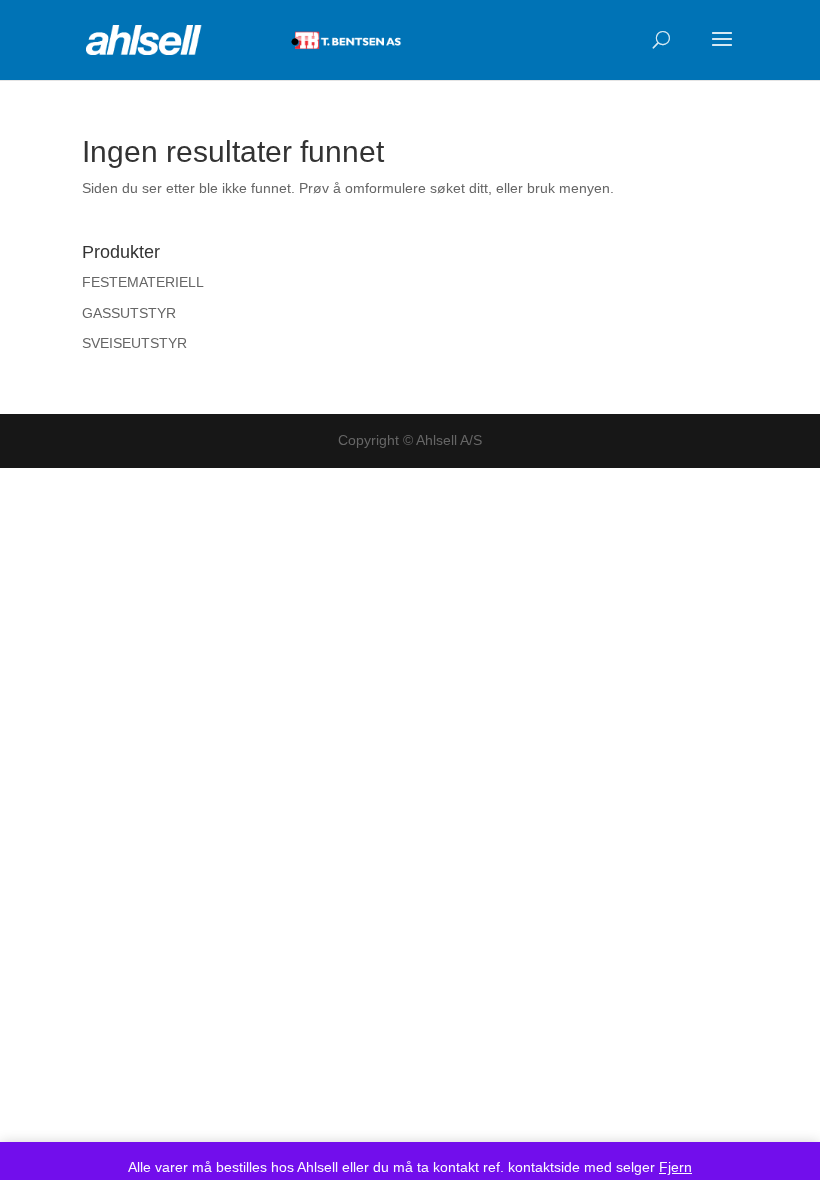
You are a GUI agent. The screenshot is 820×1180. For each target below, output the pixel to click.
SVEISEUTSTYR (134, 343)
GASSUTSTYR (129, 313)
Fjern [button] (675, 1167)
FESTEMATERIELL (143, 282)
